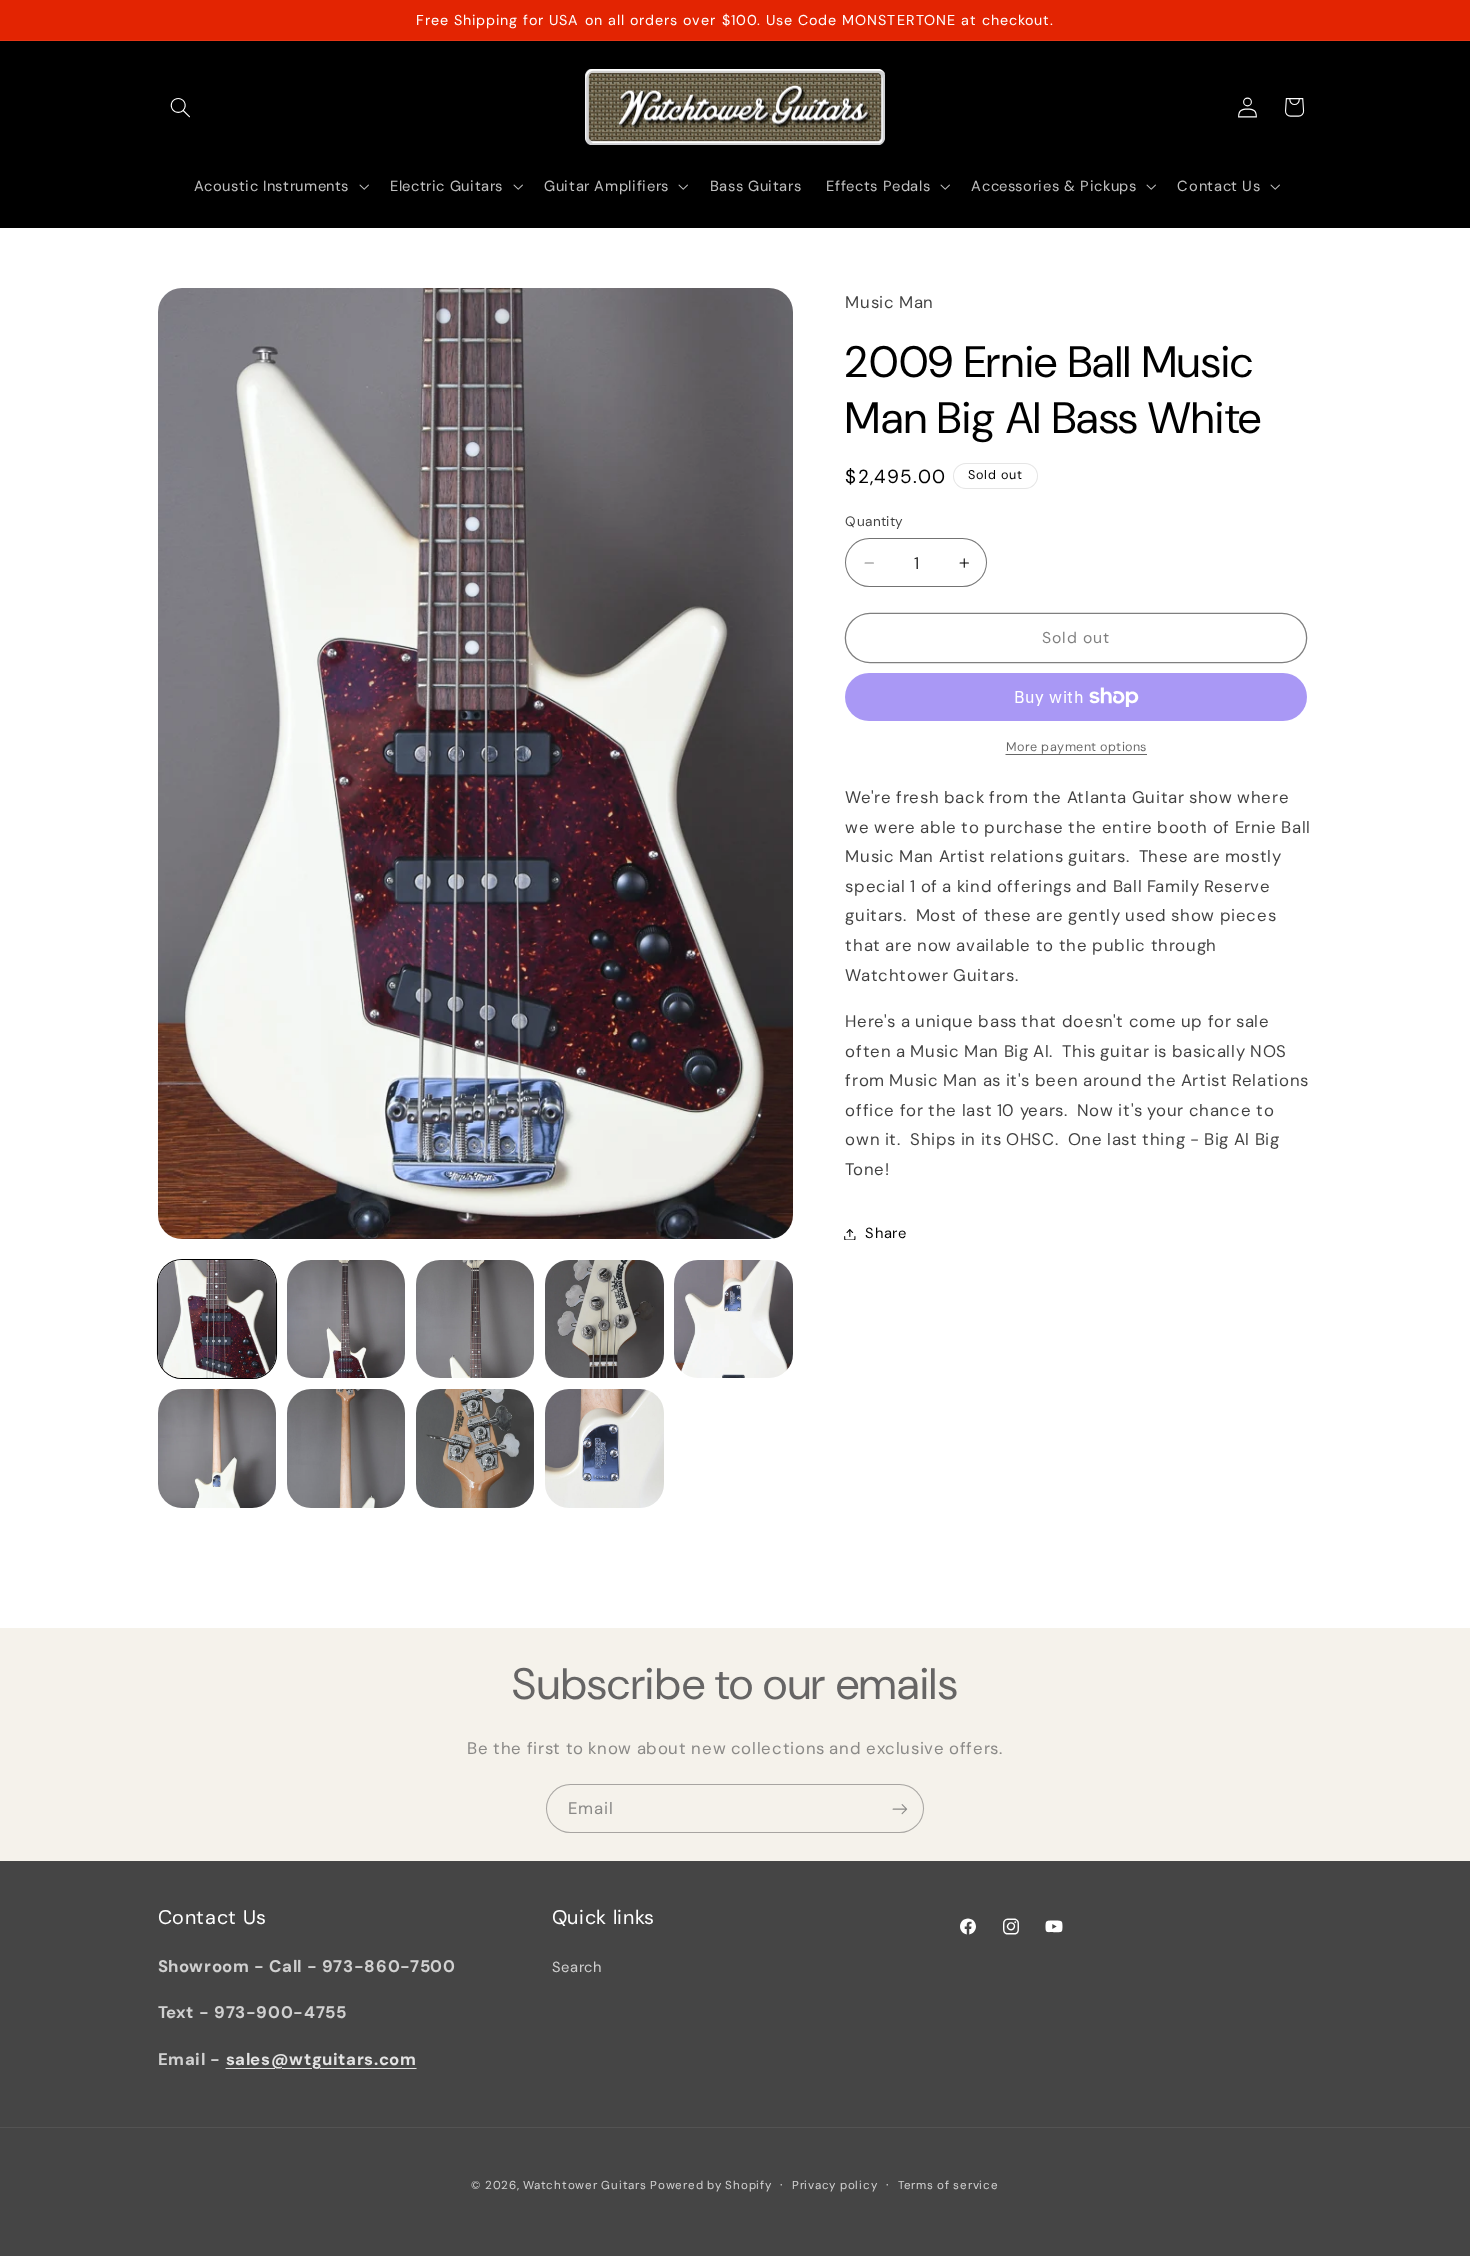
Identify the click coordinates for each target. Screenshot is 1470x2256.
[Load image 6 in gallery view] (217, 1448)
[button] (181, 107)
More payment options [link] (1077, 747)
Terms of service (948, 2185)
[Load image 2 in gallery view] (346, 1319)
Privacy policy (834, 2185)
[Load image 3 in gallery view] (475, 1319)
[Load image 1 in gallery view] (217, 1319)
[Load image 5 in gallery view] (733, 1319)
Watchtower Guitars (584, 2185)
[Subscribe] (900, 1808)
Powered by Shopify (710, 2185)
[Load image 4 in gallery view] (604, 1319)
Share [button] (885, 1233)
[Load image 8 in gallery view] (475, 1448)
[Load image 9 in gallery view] (604, 1448)
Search (577, 1967)
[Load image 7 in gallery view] (346, 1448)
